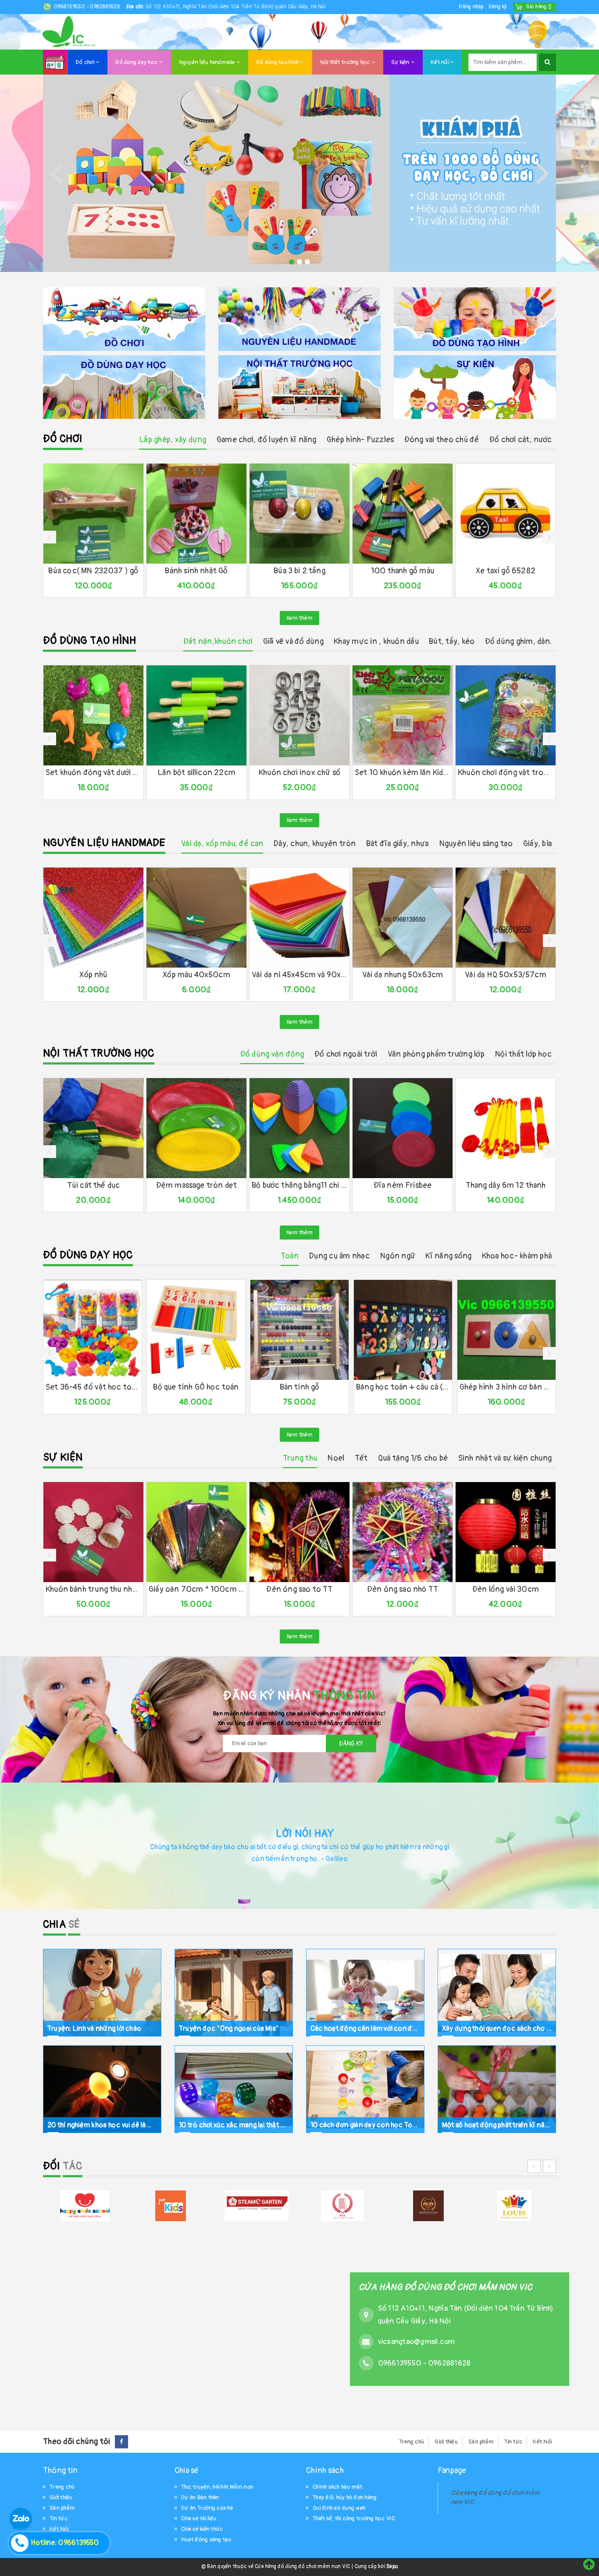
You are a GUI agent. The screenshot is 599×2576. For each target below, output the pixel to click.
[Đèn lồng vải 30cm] (506, 1532)
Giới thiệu (446, 2442)
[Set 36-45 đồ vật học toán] (93, 1330)
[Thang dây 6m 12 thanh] (506, 1128)
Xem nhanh (113, 557)
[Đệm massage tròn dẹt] (196, 1128)
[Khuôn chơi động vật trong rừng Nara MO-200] (506, 715)
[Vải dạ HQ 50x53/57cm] (506, 918)
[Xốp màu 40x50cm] (196, 918)
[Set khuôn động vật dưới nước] (93, 715)
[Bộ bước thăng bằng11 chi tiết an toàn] (299, 1128)
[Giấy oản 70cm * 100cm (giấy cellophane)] (196, 1532)
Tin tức (513, 2442)
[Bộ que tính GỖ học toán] (196, 1330)
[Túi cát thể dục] (93, 1128)
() (539, 7)
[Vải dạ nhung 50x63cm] (403, 918)
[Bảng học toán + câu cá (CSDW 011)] (403, 1330)
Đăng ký (498, 7)
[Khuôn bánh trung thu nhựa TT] (93, 1532)
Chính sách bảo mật (338, 2487)
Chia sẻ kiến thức (202, 2529)
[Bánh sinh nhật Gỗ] (196, 514)
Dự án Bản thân (200, 2497)
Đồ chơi (86, 62)
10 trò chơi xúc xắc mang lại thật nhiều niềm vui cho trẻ (234, 2125)
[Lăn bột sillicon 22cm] (196, 715)
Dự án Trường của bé (207, 2508)
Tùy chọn (277, 960)
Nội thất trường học (346, 62)
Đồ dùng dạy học (137, 62)
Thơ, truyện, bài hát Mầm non (217, 2487)
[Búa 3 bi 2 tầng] (299, 514)
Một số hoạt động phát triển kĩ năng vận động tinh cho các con (497, 2125)
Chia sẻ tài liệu (199, 2519)
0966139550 (70, 7)
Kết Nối (542, 2442)
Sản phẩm (481, 2442)
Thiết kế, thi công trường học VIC (354, 2519)
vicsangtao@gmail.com (417, 2341)
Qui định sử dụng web (339, 2508)
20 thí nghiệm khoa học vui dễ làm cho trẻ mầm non (102, 2125)
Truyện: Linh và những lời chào (94, 2029)
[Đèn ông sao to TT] (299, 1532)
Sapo (392, 2567)
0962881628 (105, 7)
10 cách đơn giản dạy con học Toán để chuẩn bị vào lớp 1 (365, 2125)
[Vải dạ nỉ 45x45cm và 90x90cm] (299, 918)
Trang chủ (412, 2442)
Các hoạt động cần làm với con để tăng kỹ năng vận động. (365, 2029)
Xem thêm (299, 618)
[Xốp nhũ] (93, 918)
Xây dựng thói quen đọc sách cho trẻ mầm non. (497, 2029)
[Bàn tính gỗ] (299, 1330)
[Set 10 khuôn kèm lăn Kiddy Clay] (403, 715)
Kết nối (440, 62)
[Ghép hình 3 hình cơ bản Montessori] (506, 1330)
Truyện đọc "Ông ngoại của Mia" (229, 2029)
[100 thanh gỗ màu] (403, 514)
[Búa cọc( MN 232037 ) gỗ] (93, 514)
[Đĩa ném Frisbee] (403, 1128)
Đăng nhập (471, 7)
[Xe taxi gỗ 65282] (506, 514)
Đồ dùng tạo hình (278, 62)
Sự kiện (401, 62)
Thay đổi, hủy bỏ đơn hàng (345, 2497)
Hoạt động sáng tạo (206, 2540)
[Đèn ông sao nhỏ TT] (403, 1532)
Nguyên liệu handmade (208, 62)
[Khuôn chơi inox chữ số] (299, 715)
